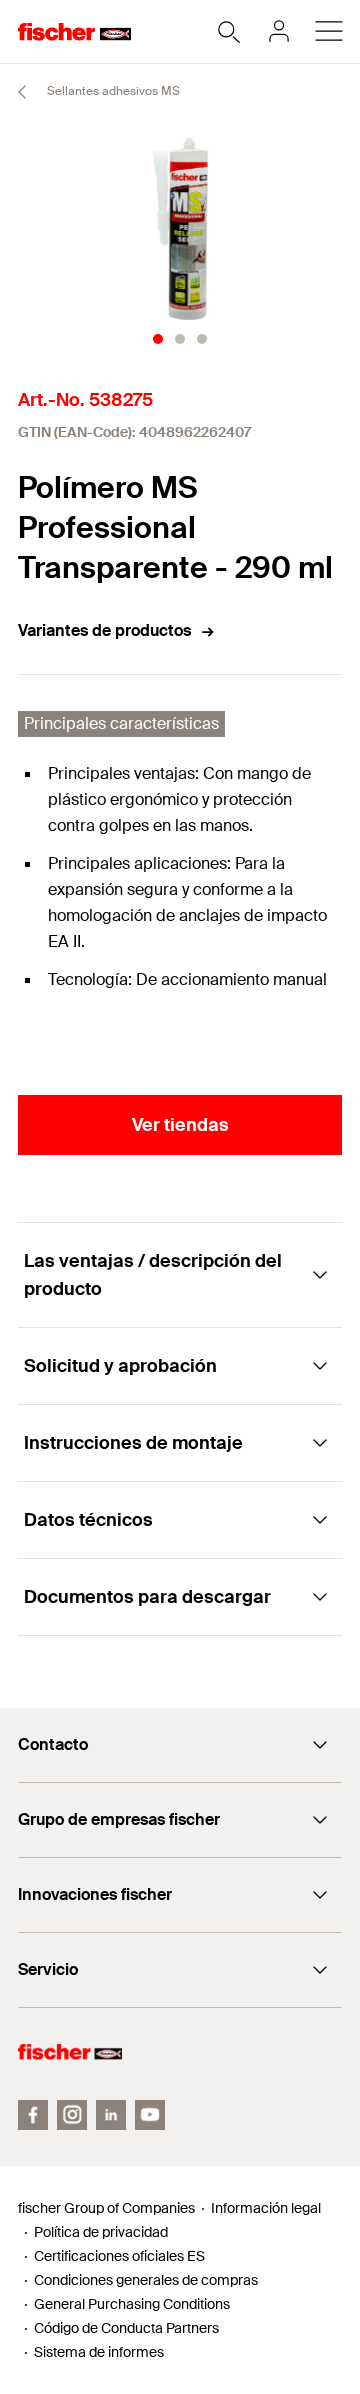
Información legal (266, 2208)
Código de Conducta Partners (126, 2328)
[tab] (158, 339)
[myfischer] (279, 31)
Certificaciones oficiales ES (119, 2256)
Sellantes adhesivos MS (112, 91)
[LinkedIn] (111, 2115)
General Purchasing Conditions (132, 2304)
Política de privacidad (101, 2232)
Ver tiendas (180, 1125)
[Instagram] (72, 2115)
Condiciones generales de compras (146, 2280)
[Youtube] (150, 2115)
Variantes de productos (104, 630)
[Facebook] (33, 2115)
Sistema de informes (99, 2352)
